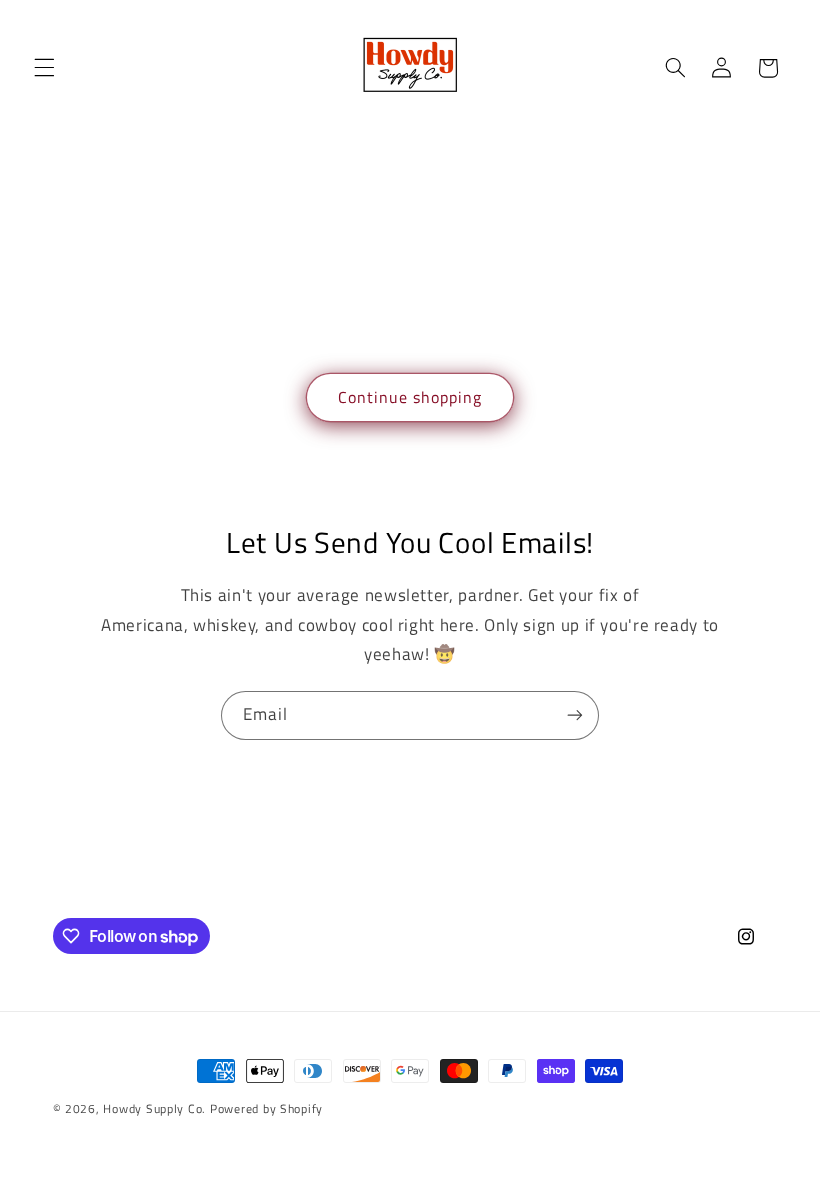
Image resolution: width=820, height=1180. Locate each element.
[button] (44, 68)
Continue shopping (410, 397)
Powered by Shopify (266, 1108)
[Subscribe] (575, 715)
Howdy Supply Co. (154, 1108)
